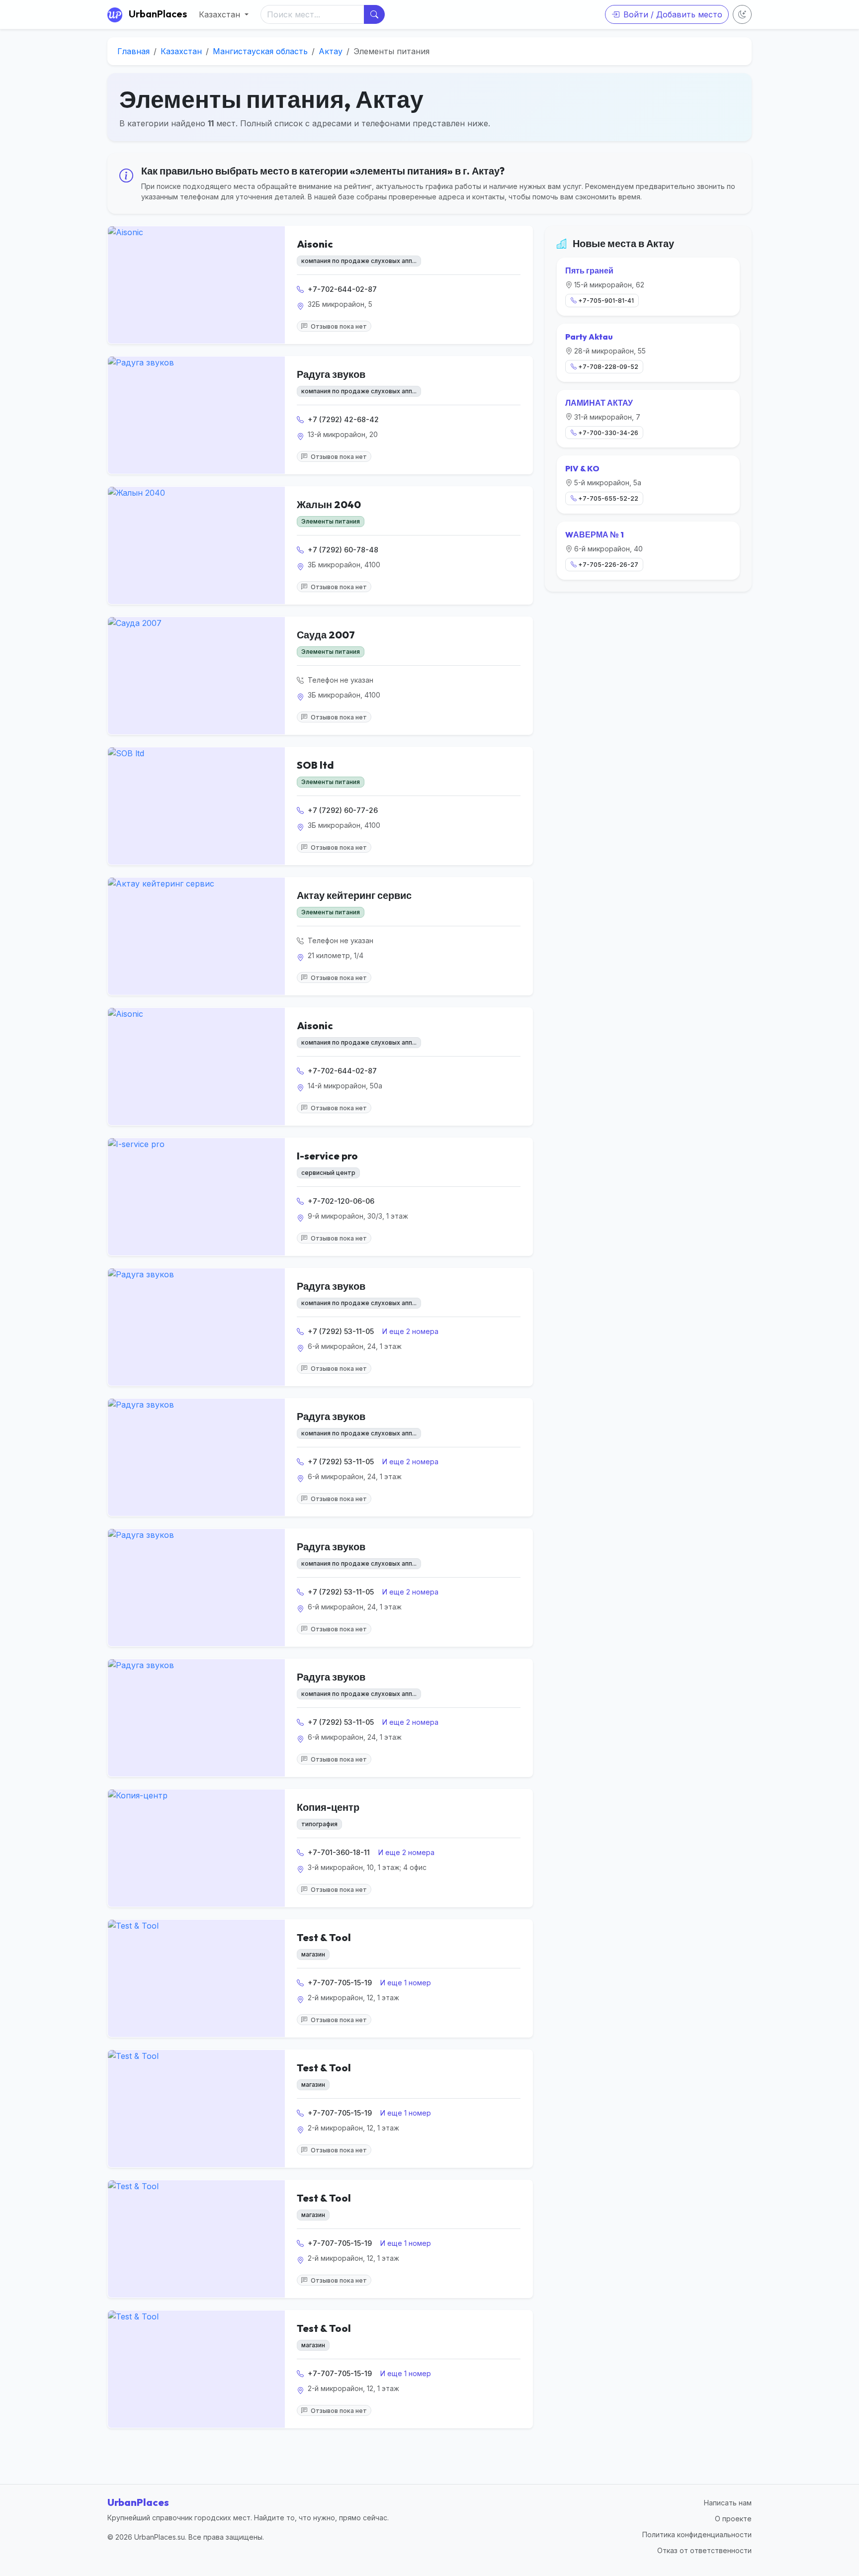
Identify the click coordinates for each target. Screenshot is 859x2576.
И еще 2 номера (410, 1331)
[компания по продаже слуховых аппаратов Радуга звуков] (196, 415)
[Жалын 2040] (196, 545)
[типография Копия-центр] (196, 1848)
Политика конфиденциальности (697, 2534)
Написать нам (728, 2503)
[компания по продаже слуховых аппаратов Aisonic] (196, 285)
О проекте (733, 2519)
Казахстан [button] (221, 14)
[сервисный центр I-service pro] (196, 1197)
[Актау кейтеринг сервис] (196, 936)
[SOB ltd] (196, 806)
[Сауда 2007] (196, 676)
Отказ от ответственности (704, 2550)
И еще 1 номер (406, 1983)
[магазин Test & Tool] (196, 1978)
